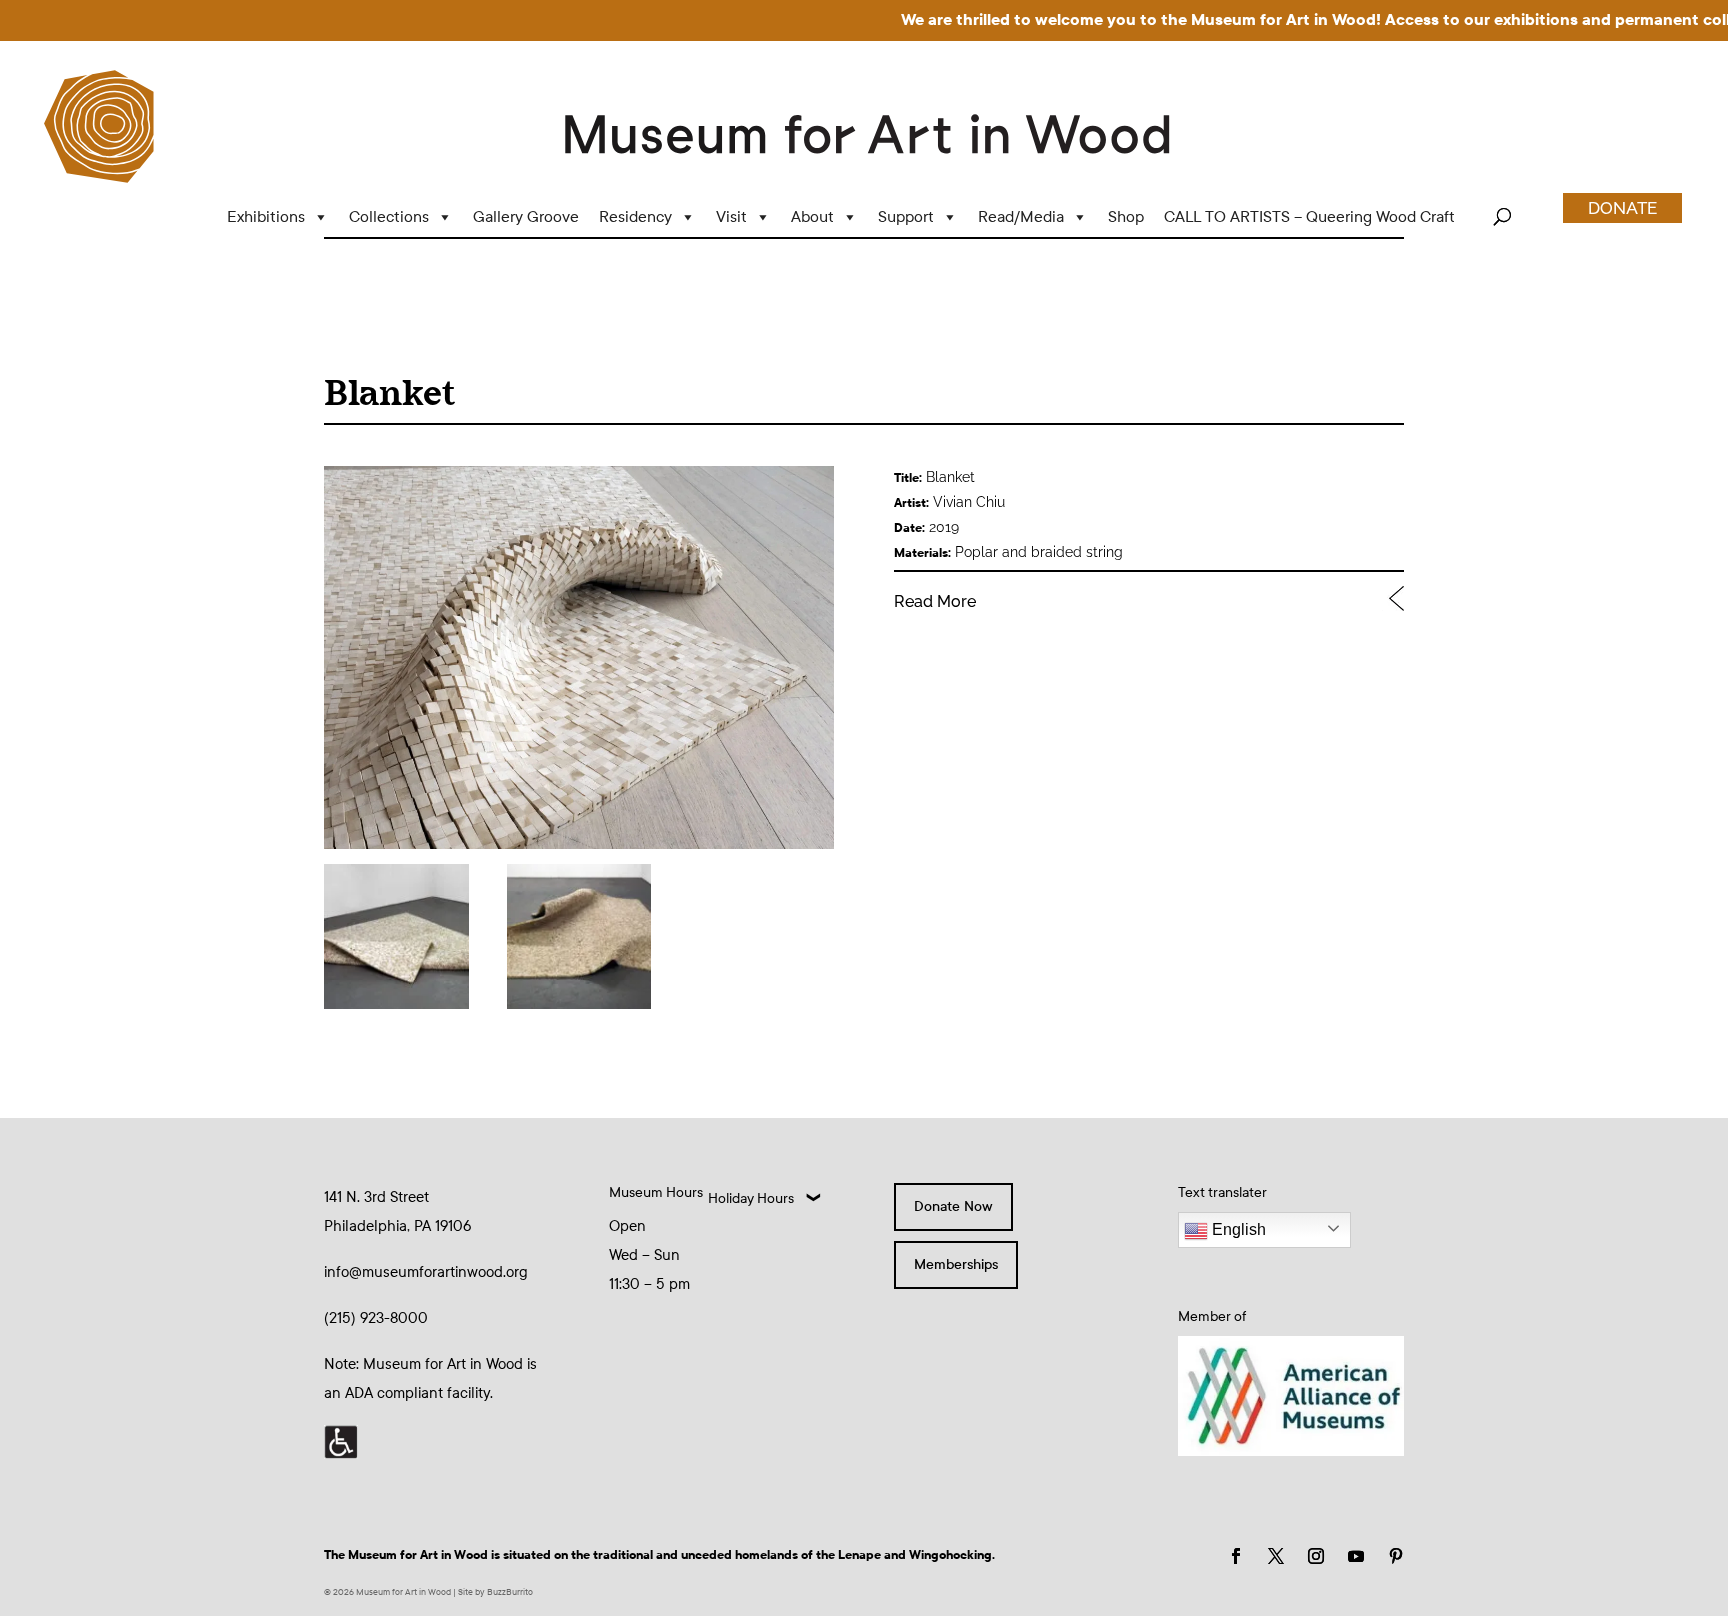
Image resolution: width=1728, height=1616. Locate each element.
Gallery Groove (526, 216)
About (812, 216)
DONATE (1622, 208)
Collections (389, 216)
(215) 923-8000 (376, 1318)
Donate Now (953, 1206)
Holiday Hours (751, 1198)
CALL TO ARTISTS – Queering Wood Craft (1309, 216)
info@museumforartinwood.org (426, 1272)
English (1237, 1229)
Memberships (956, 1264)
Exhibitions (266, 216)
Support (906, 216)
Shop (1126, 216)
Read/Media (1021, 216)
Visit (731, 216)
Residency (635, 216)
